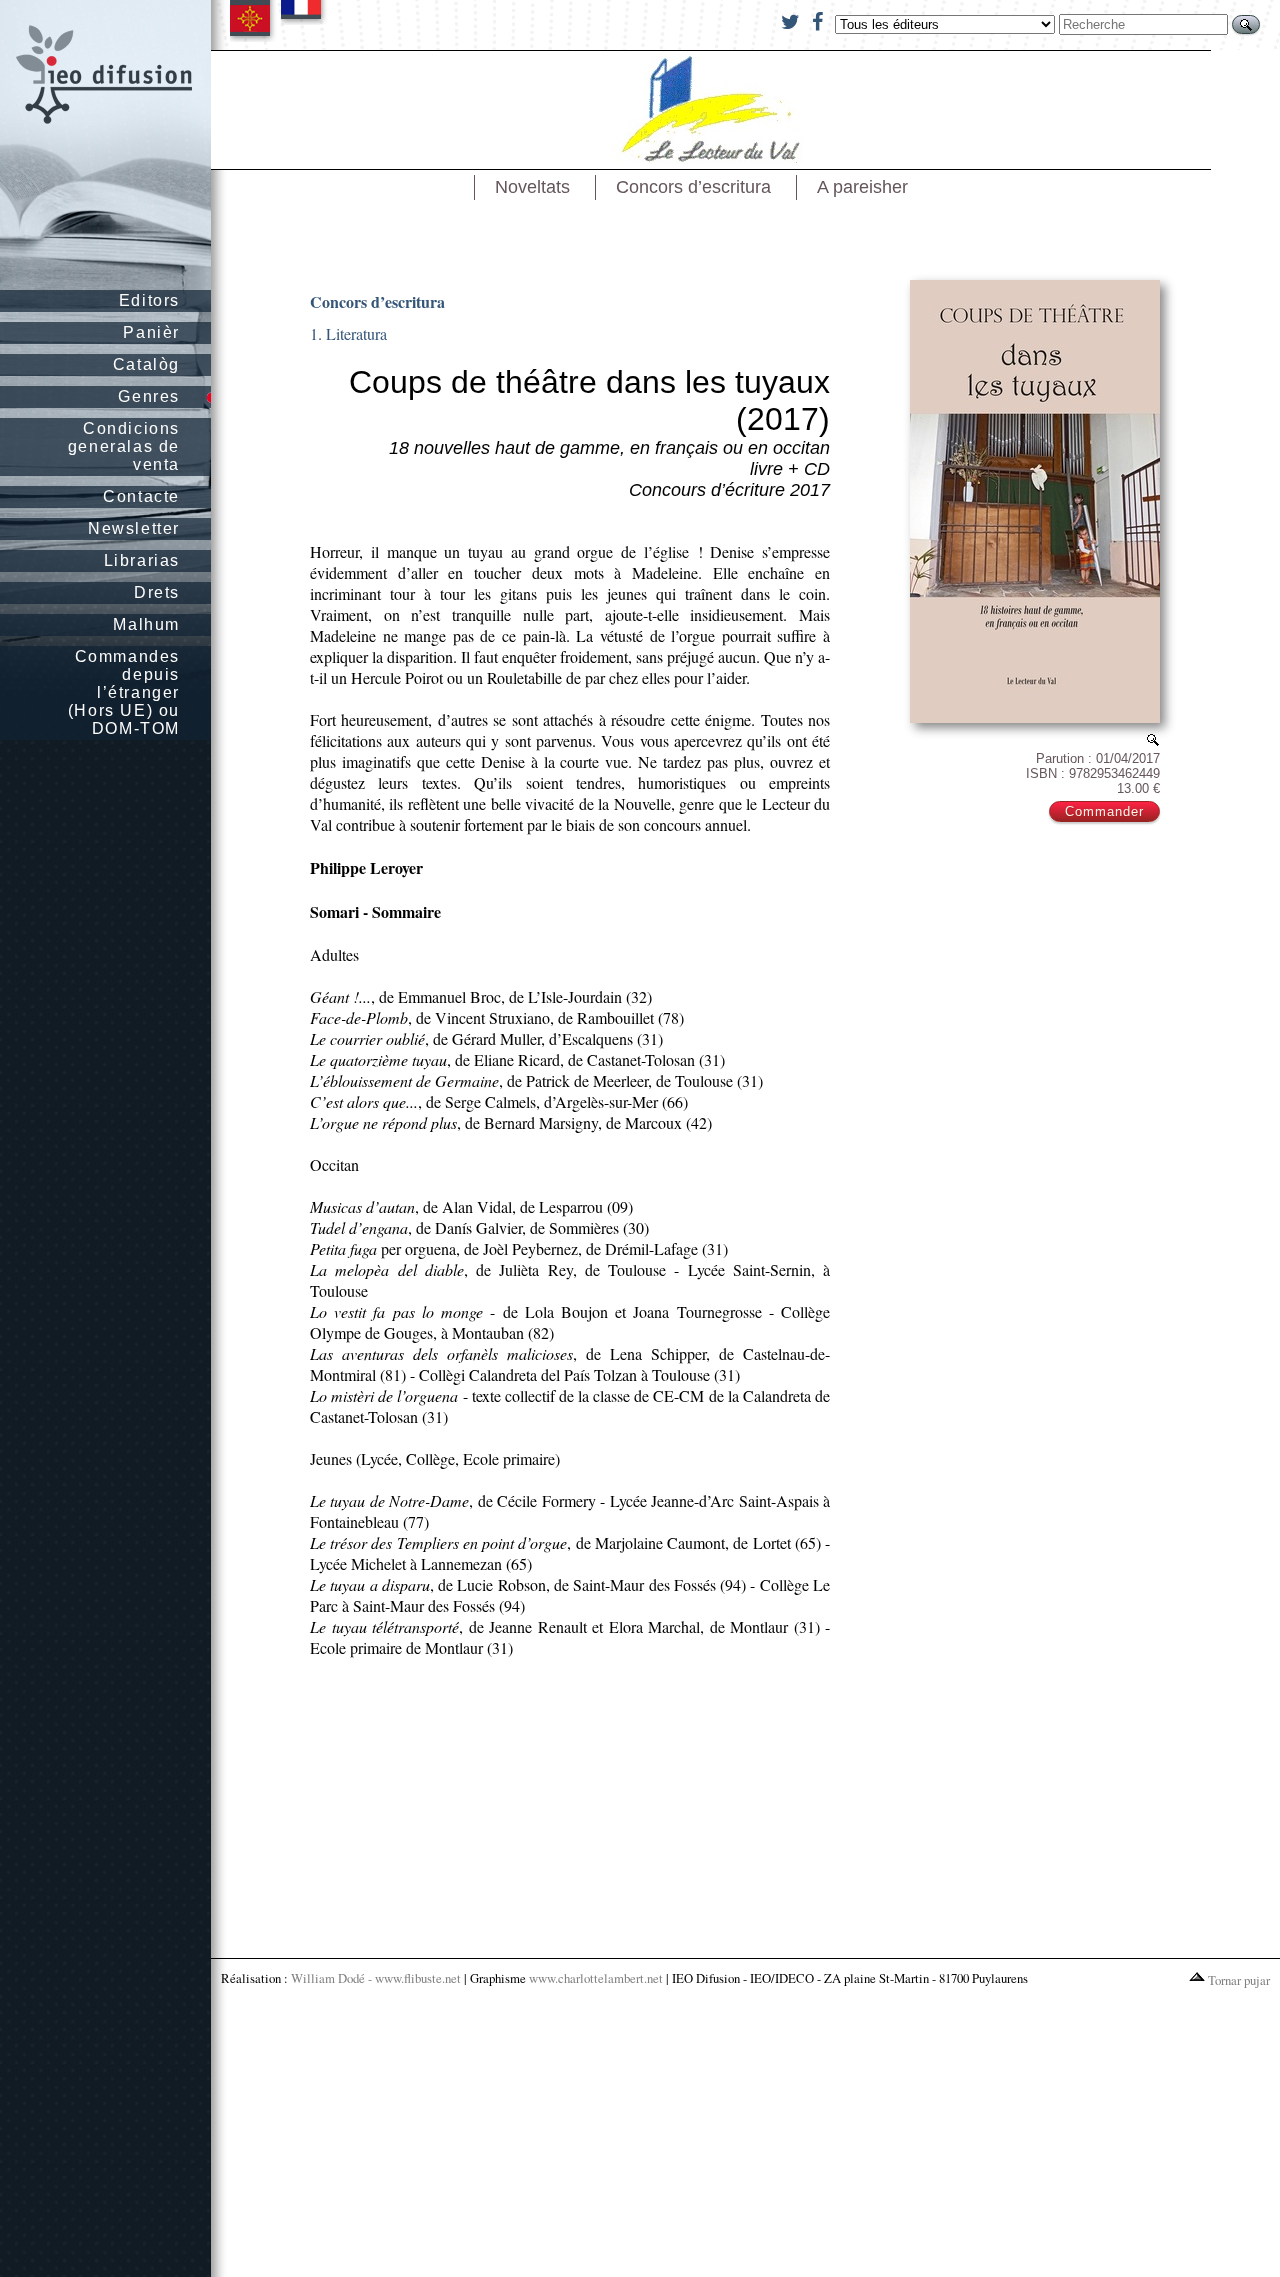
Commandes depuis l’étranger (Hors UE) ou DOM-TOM (124, 692)
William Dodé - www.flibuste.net (376, 1978)
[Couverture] (1153, 739)
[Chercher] (1246, 24)
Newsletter (134, 528)
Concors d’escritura (693, 187)
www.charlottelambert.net (596, 1978)
